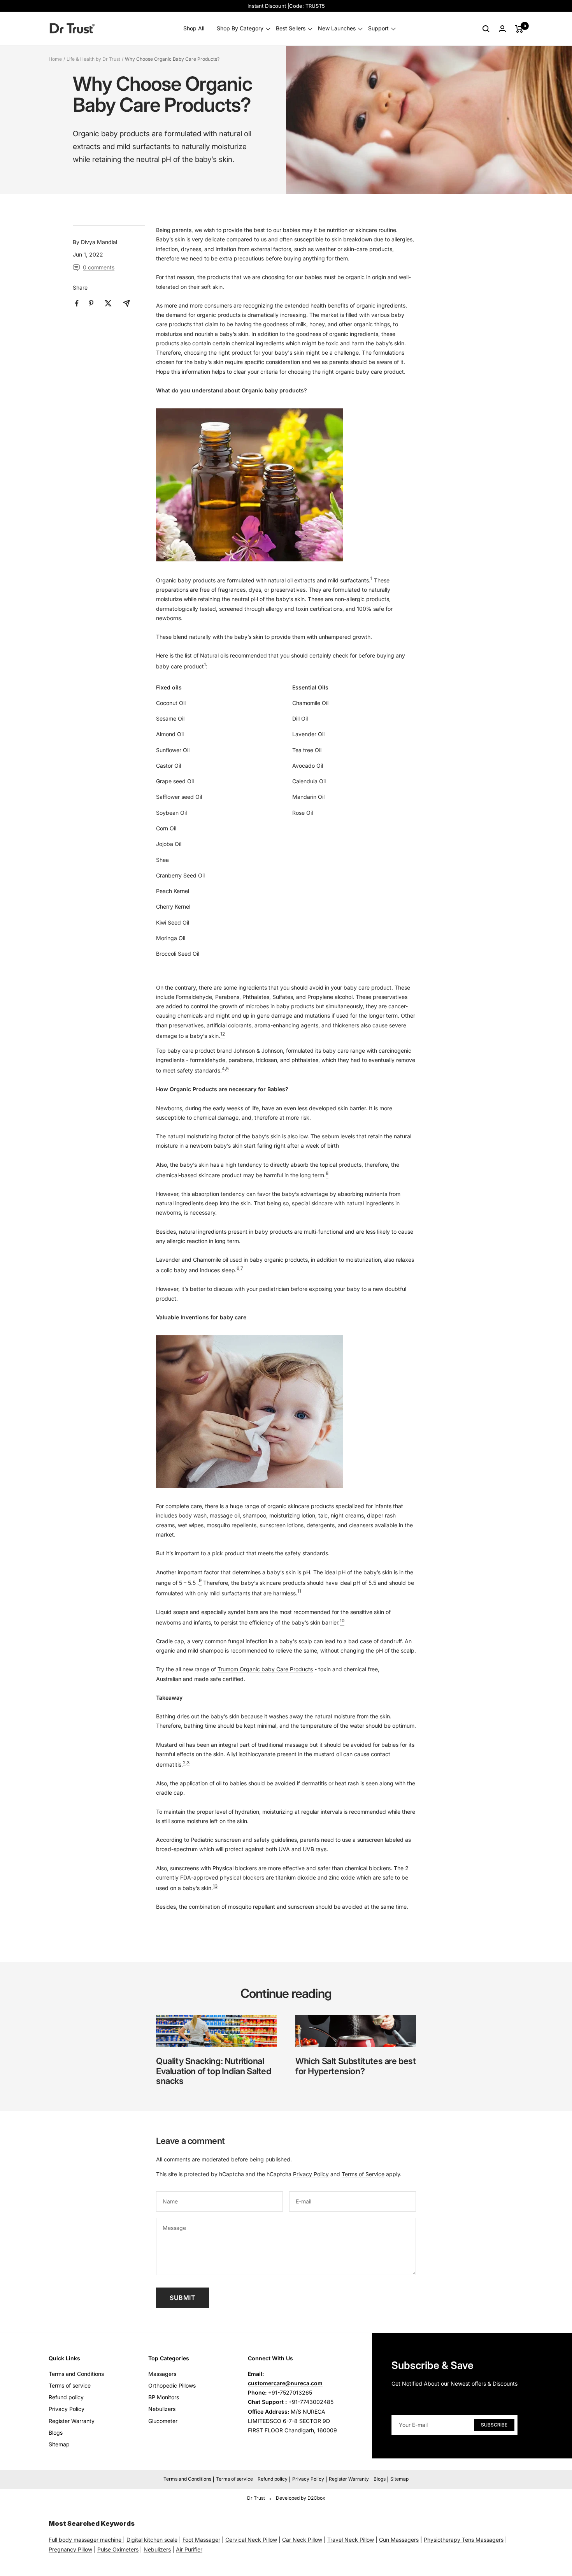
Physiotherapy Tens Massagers (464, 2540)
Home (55, 59)
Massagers (162, 2374)
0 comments (99, 267)
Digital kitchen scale (152, 2540)
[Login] (502, 29)
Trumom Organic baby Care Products (265, 1669)
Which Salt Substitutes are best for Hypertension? (356, 2066)
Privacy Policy (311, 2174)
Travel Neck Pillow (351, 2540)
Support (378, 29)
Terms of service (70, 2385)
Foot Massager (201, 2540)
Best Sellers (291, 29)
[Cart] (519, 29)
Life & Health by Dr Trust (93, 59)
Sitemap (59, 2444)
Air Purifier (189, 2549)
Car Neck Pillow (302, 2540)
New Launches (337, 29)
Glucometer (163, 2421)
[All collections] (122, 2540)
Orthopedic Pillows (172, 2385)
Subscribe (494, 2425)
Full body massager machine (85, 2540)
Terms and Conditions (76, 2374)
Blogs (56, 2433)
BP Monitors (164, 2397)
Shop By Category (240, 29)
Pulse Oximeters (118, 2549)
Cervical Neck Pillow (251, 2540)
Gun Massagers (399, 2540)
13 (215, 1886)
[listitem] (77, 303)
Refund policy (66, 2397)
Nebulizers (162, 2409)
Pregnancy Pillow (70, 2549)
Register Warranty (72, 2421)
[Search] (486, 29)
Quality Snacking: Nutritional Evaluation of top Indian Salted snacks (214, 2071)
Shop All (194, 29)
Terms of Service (363, 2174)
